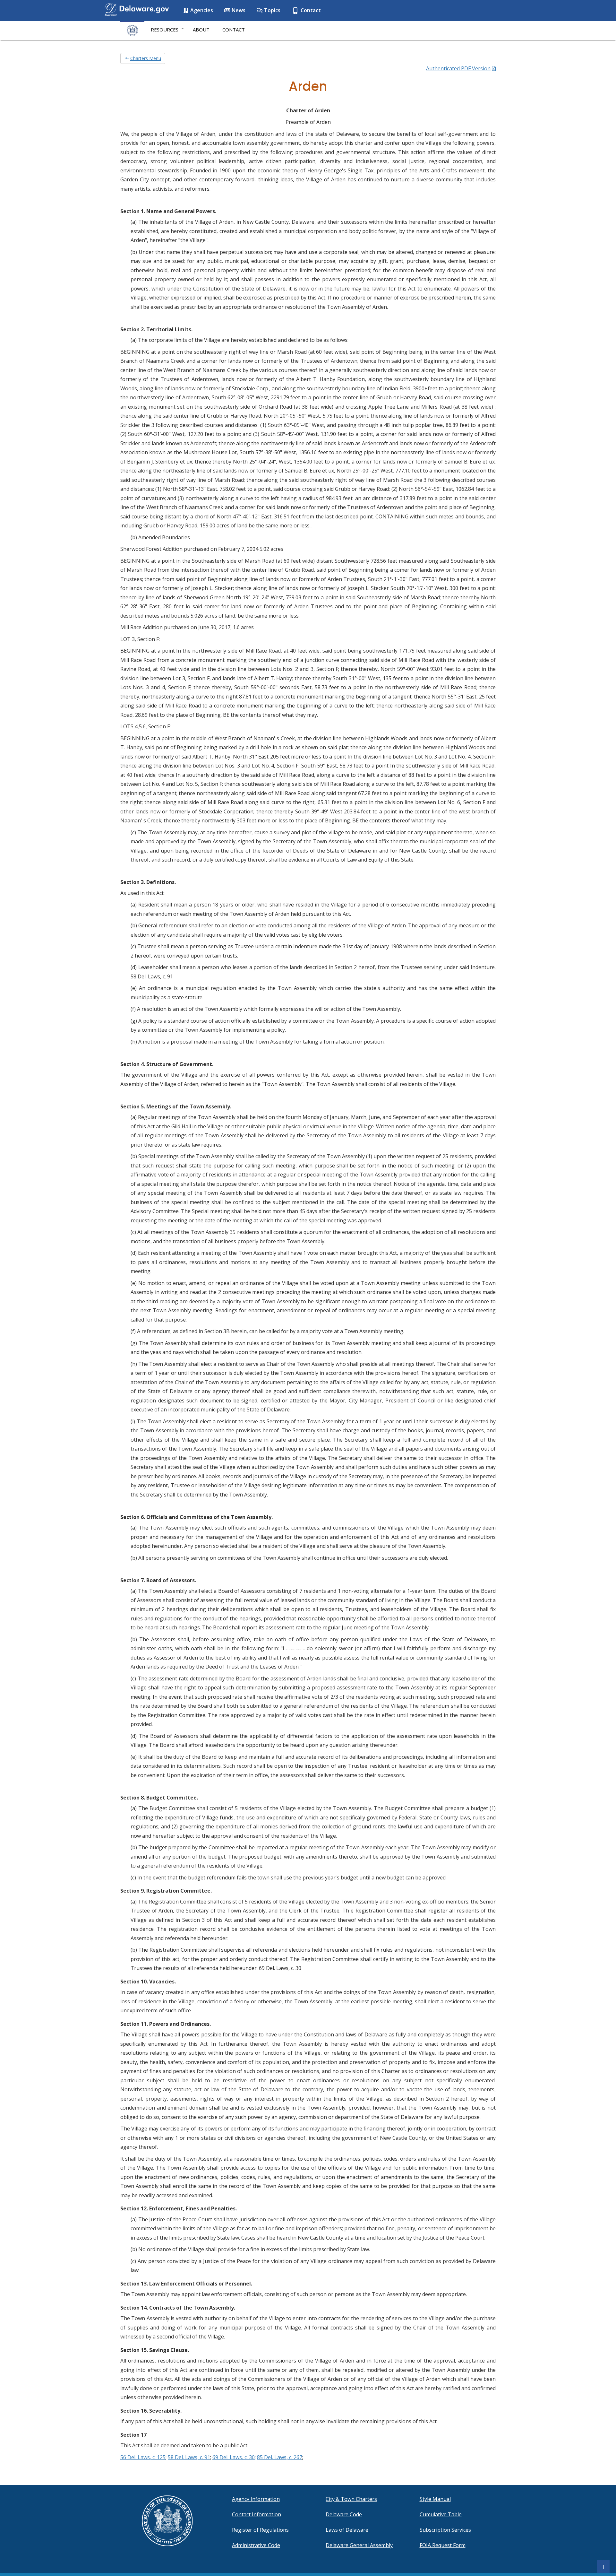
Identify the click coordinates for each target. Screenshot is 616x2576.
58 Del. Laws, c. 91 (189, 2457)
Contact (310, 10)
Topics (272, 10)
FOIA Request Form (443, 2545)
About (201, 30)
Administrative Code (256, 2545)
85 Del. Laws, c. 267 (280, 2457)
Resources (165, 30)
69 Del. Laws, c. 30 (234, 2457)
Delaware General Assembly (359, 2545)
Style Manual (435, 2499)
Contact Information (257, 2514)
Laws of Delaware (347, 2530)
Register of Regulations (260, 2530)
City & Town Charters (351, 2499)
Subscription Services (445, 2530)
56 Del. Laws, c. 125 (143, 2457)
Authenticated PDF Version (458, 68)
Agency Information (256, 2499)
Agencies (201, 10)
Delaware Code (344, 2514)
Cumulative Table (441, 2514)
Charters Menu (146, 58)
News (238, 10)
